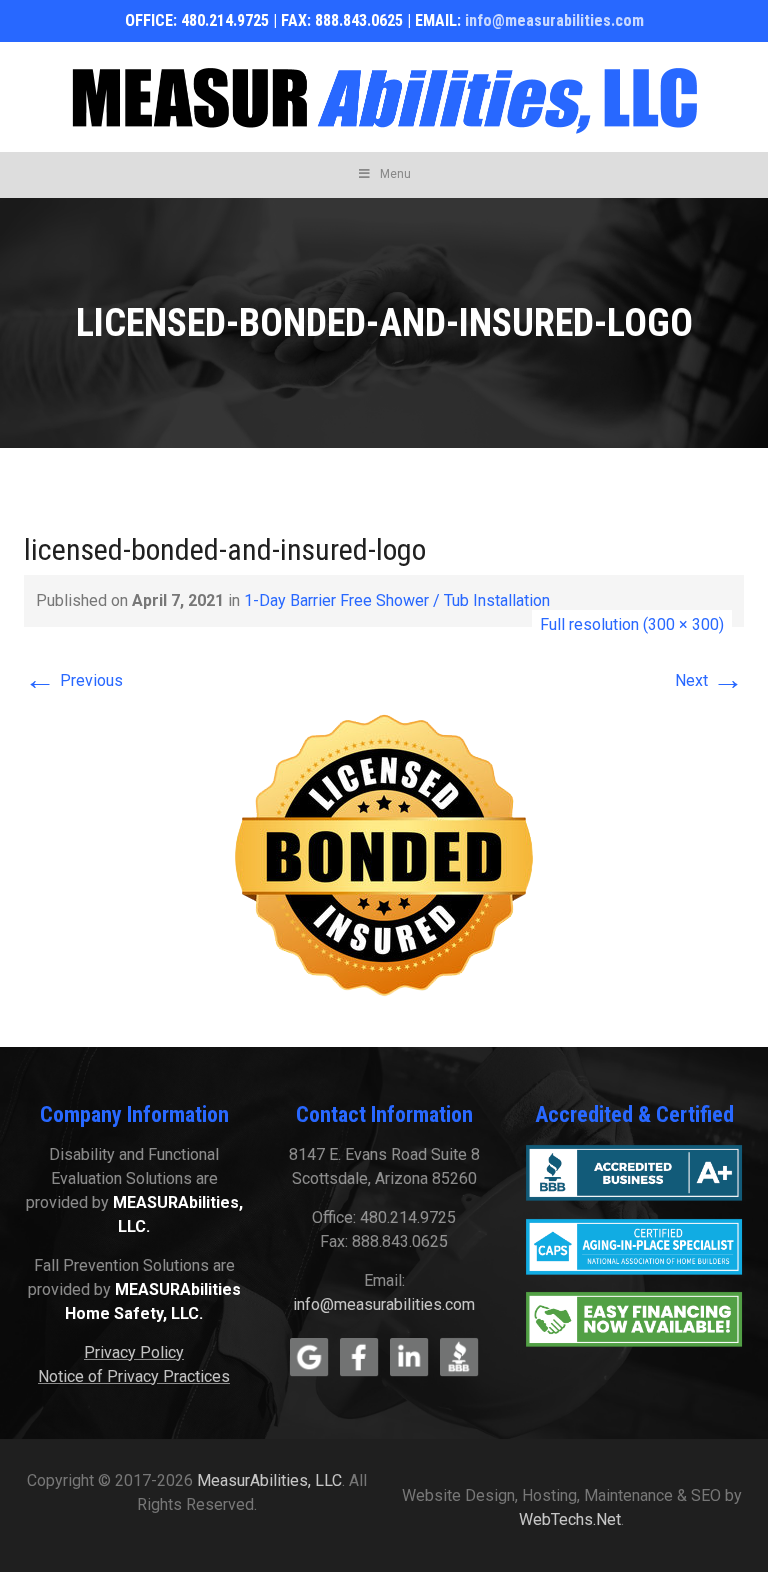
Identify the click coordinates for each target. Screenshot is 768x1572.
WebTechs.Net (570, 1519)
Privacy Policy (134, 1352)
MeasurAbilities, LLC (269, 1480)
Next (709, 680)
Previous (73, 680)
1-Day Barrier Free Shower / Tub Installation (397, 600)
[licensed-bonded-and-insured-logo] (384, 855)
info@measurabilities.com (554, 20)
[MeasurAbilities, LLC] (384, 97)
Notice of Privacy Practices (134, 1376)
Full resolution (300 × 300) (632, 624)
